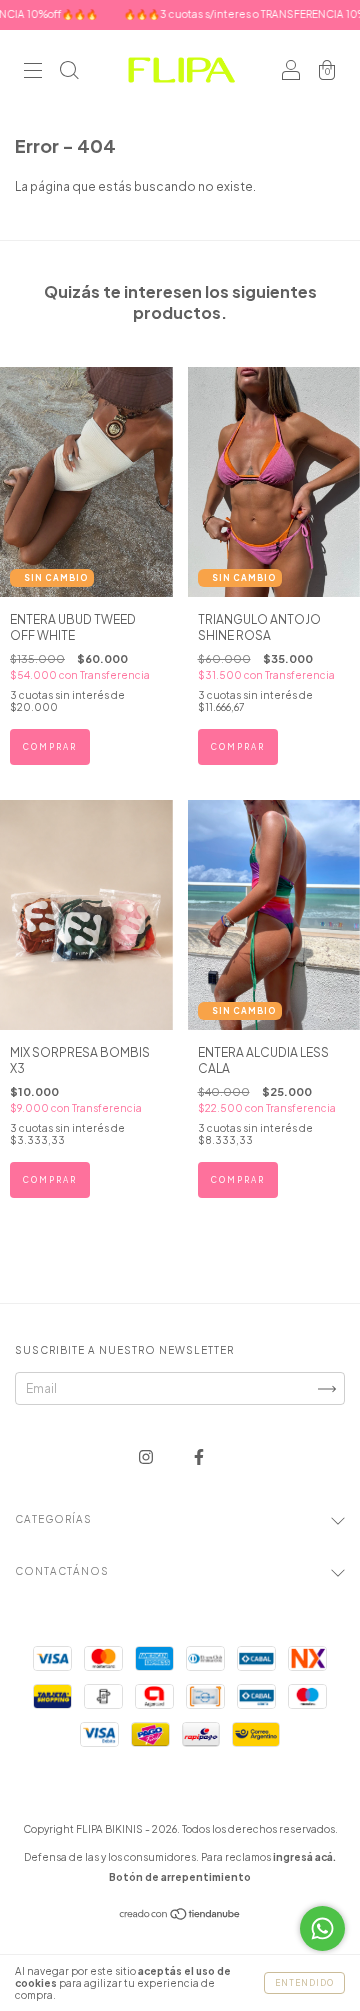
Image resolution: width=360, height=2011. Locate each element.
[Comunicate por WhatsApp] (322, 1928)
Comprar (50, 747)
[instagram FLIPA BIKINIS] (147, 1456)
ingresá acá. (304, 1857)
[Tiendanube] (180, 1916)
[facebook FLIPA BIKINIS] (199, 1456)
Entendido (304, 1983)
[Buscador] (69, 72)
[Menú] (33, 72)
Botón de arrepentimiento (180, 1877)
